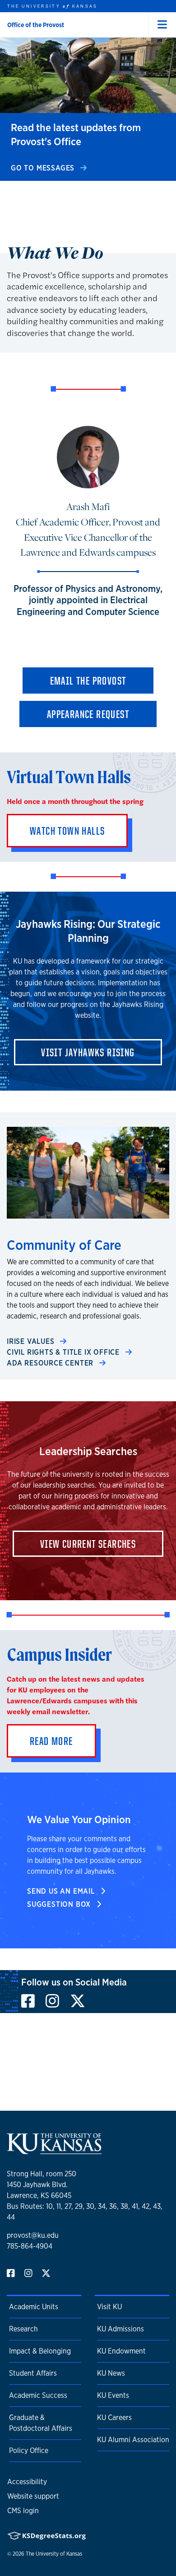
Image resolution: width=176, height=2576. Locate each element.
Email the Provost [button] (88, 681)
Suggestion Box (60, 1904)
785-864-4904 (30, 2246)
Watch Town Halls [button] (67, 831)
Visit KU (109, 2307)
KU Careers (114, 2418)
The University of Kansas (54, 2554)
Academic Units (34, 2307)
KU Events (113, 2395)
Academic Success (38, 2395)
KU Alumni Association (133, 2440)
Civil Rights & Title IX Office (64, 1352)
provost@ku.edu (33, 2235)
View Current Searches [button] (88, 1544)
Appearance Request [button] (88, 714)
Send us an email (62, 1891)
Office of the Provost (36, 25)
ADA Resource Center (51, 1363)
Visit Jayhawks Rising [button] (88, 1052)
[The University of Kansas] (54, 2150)
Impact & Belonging (40, 2351)
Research (23, 2329)
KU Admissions (120, 2329)
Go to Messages (44, 168)
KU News (111, 2373)
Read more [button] (51, 1741)
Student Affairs (33, 2373)
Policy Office (29, 2451)
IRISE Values (32, 1341)
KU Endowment (121, 2351)
